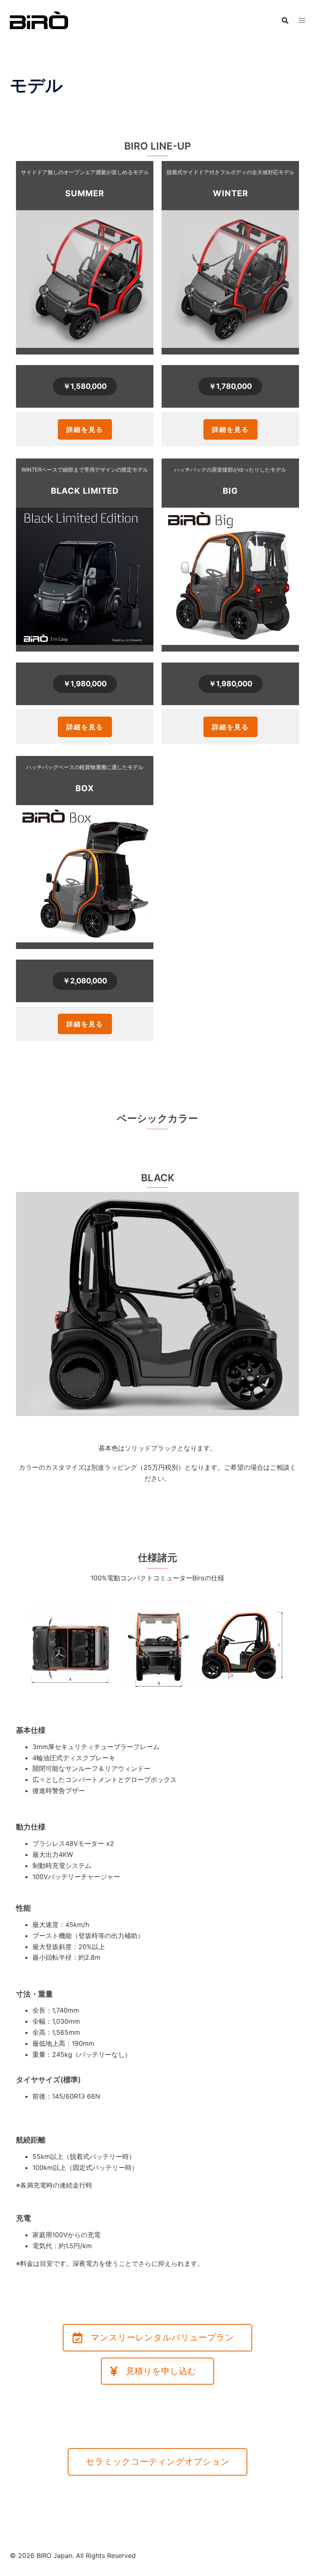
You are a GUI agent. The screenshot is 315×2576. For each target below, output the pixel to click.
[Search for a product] (285, 20)
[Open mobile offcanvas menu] (302, 20)
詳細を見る (85, 429)
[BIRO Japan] (39, 20)
